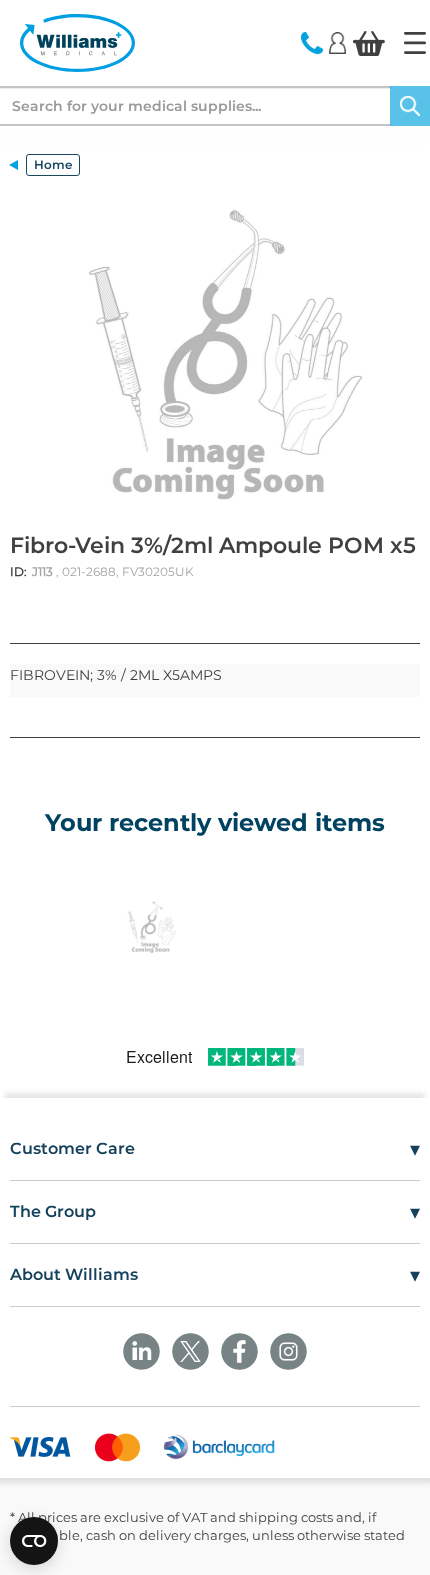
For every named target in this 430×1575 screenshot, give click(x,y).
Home (53, 164)
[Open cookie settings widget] (34, 1541)
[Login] (337, 42)
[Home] (415, 43)
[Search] (410, 106)
